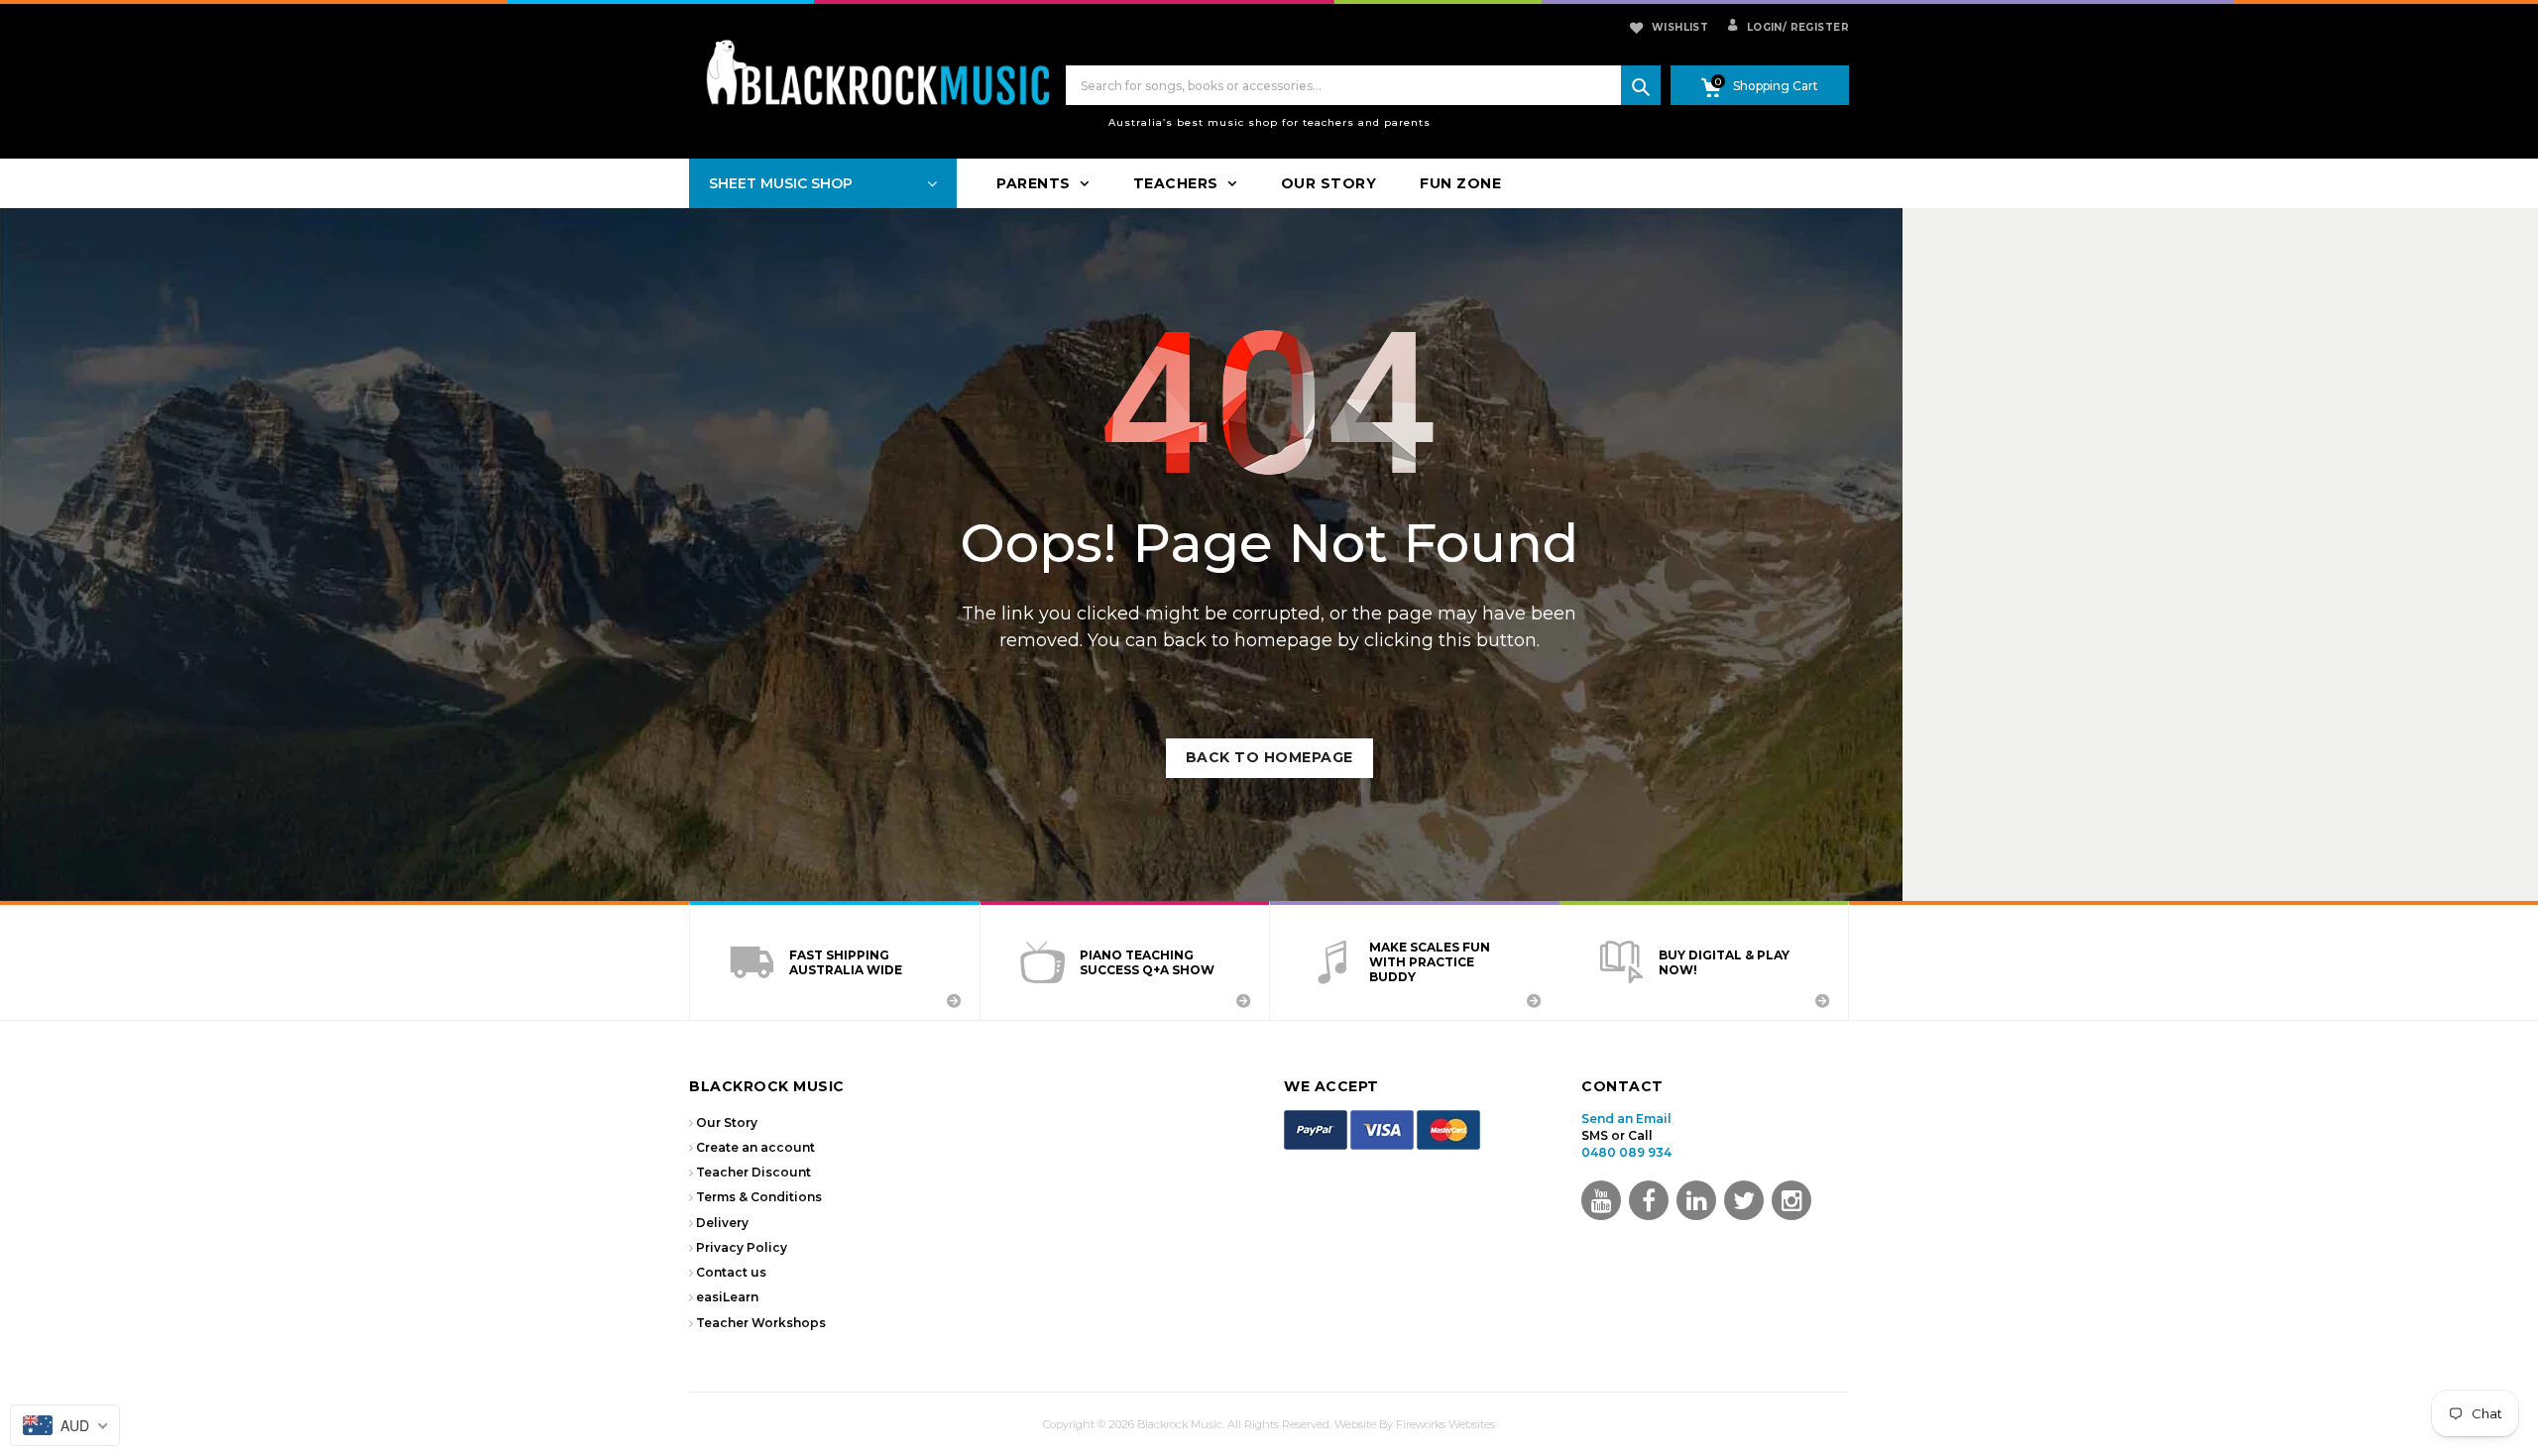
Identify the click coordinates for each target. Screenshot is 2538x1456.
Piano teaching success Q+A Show (1147, 962)
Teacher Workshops (761, 1323)
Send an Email (1626, 1119)
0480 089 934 (1626, 1152)
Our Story (727, 1122)
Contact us (731, 1272)
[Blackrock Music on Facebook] (1649, 1200)
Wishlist (1680, 27)
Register (1816, 27)
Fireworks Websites (1445, 1424)
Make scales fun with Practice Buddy (1430, 962)
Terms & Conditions (759, 1197)
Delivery (722, 1223)
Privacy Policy (742, 1247)
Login (1763, 27)
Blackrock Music (1180, 1424)
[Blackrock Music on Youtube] (1601, 1200)
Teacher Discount (753, 1172)
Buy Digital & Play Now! (1724, 962)
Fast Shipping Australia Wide (846, 962)
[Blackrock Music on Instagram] (1791, 1200)
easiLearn (727, 1297)
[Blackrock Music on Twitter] (1696, 1200)
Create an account (755, 1147)
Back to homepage (1269, 757)
